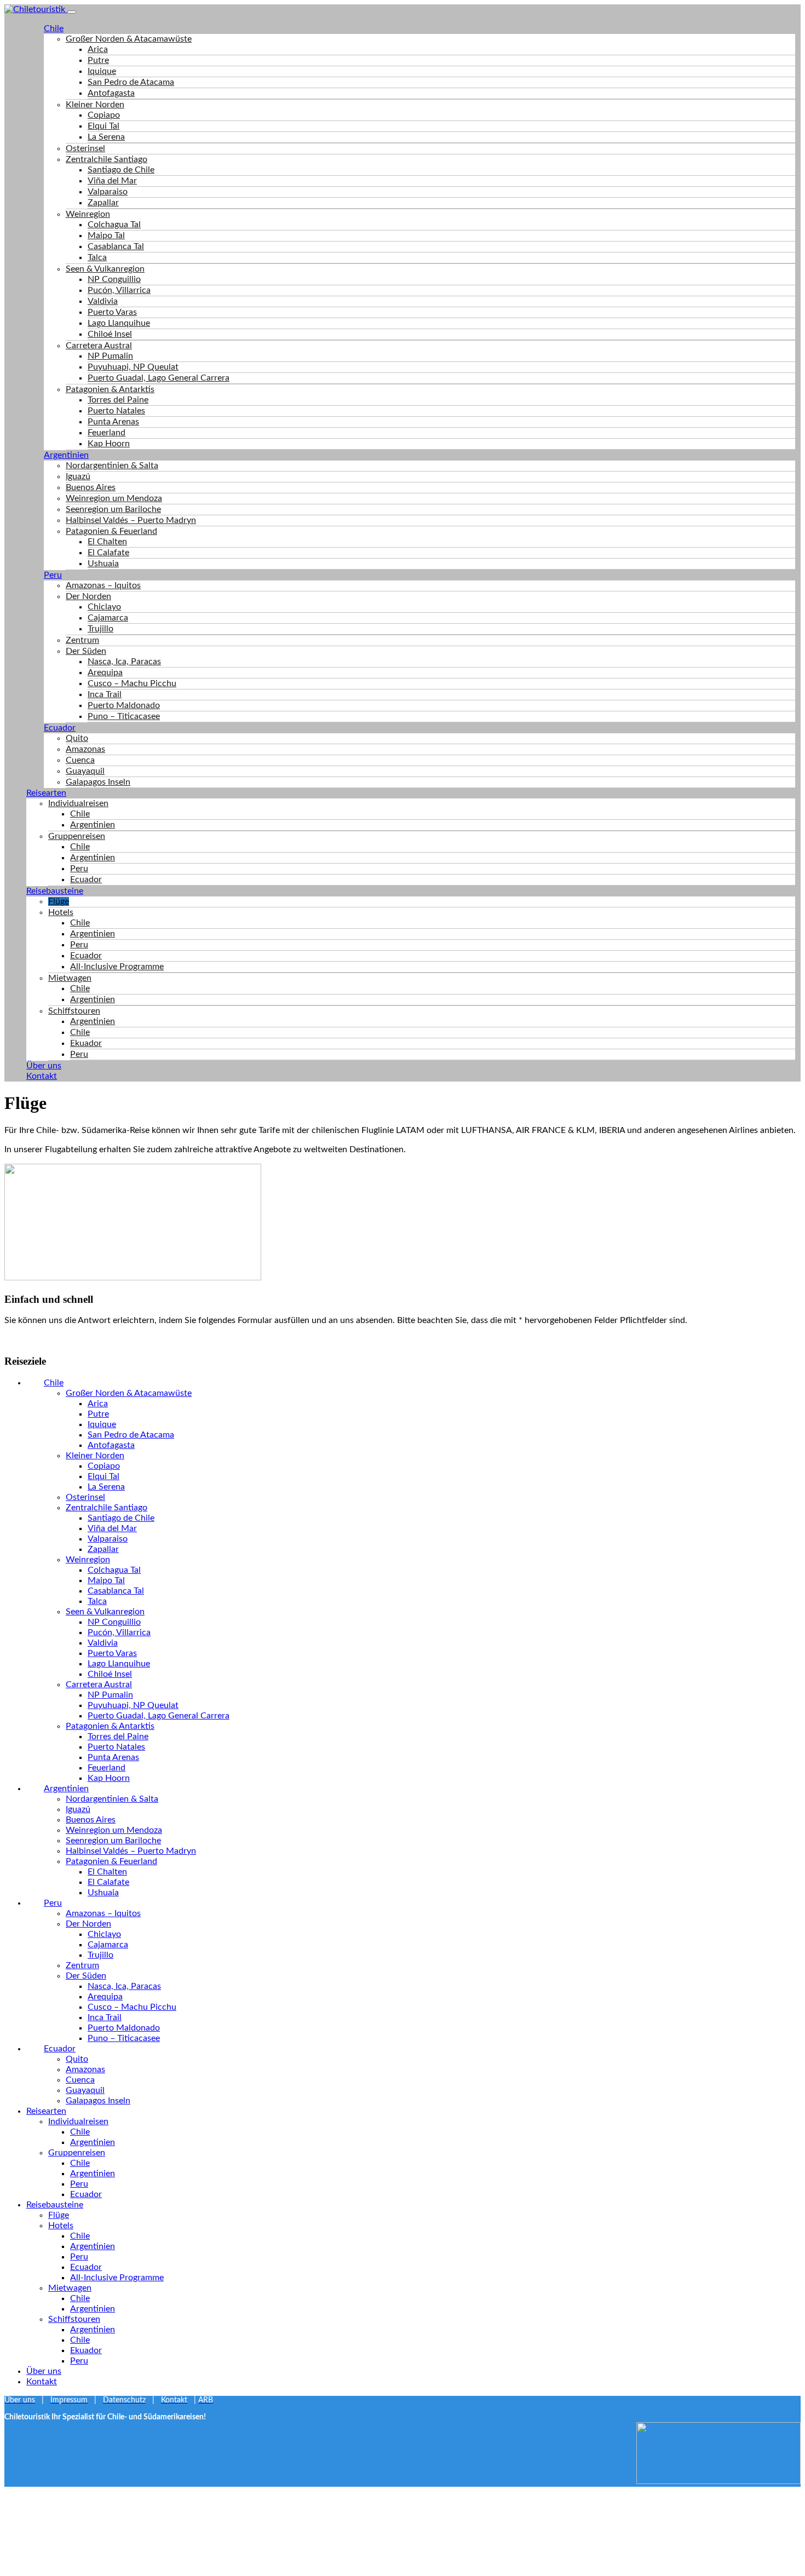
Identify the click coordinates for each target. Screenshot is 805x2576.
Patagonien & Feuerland (111, 531)
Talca (97, 257)
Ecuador (60, 728)
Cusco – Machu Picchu (132, 683)
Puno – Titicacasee (124, 716)
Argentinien (66, 455)
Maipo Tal (106, 235)
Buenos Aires (91, 487)
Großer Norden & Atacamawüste (129, 39)
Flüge (59, 901)
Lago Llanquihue (119, 323)
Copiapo (104, 115)
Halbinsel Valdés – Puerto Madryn (131, 520)
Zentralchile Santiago (107, 159)
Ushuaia (103, 563)
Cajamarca (108, 618)
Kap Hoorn (109, 444)
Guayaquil (85, 771)
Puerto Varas (112, 312)
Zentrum (82, 640)
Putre (98, 60)
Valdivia (103, 301)
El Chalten (107, 542)
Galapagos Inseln (98, 782)
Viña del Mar (112, 181)
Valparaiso (108, 192)
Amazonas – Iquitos (103, 585)
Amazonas (85, 749)
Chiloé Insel (110, 334)
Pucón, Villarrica (119, 290)
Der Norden (88, 596)
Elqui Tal (104, 126)
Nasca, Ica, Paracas (124, 662)
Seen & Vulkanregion (105, 269)
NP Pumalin (110, 356)
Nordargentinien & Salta (112, 465)
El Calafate (108, 553)
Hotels (61, 912)
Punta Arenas (113, 422)
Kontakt (42, 1076)
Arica (98, 49)
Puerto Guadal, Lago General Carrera (159, 378)
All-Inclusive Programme (117, 967)
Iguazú (78, 476)
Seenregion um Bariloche (113, 509)
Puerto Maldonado (124, 705)
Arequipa (105, 672)
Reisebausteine (55, 891)
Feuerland (107, 433)
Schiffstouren (74, 1011)
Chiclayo (104, 607)
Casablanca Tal (116, 246)
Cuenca (80, 760)
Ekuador (86, 1043)
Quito (77, 738)
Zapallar (103, 203)
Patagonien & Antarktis (110, 389)
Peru (53, 575)
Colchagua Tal (114, 225)
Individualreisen (78, 803)
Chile (54, 28)
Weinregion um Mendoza (114, 498)
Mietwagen (70, 978)
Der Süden (86, 651)
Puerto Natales (116, 411)
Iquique (102, 71)
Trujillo (100, 629)
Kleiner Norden (95, 105)
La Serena (106, 137)
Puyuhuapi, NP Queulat (133, 367)
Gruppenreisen (77, 836)
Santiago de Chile (121, 170)
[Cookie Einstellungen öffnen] (87, 2566)
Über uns (44, 1066)
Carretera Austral (99, 346)
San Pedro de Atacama (131, 82)
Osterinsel (85, 148)
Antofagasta (111, 93)
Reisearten (46, 793)
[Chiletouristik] (36, 9)
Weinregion (88, 214)
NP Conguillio (114, 279)
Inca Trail (105, 694)
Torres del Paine (118, 400)
